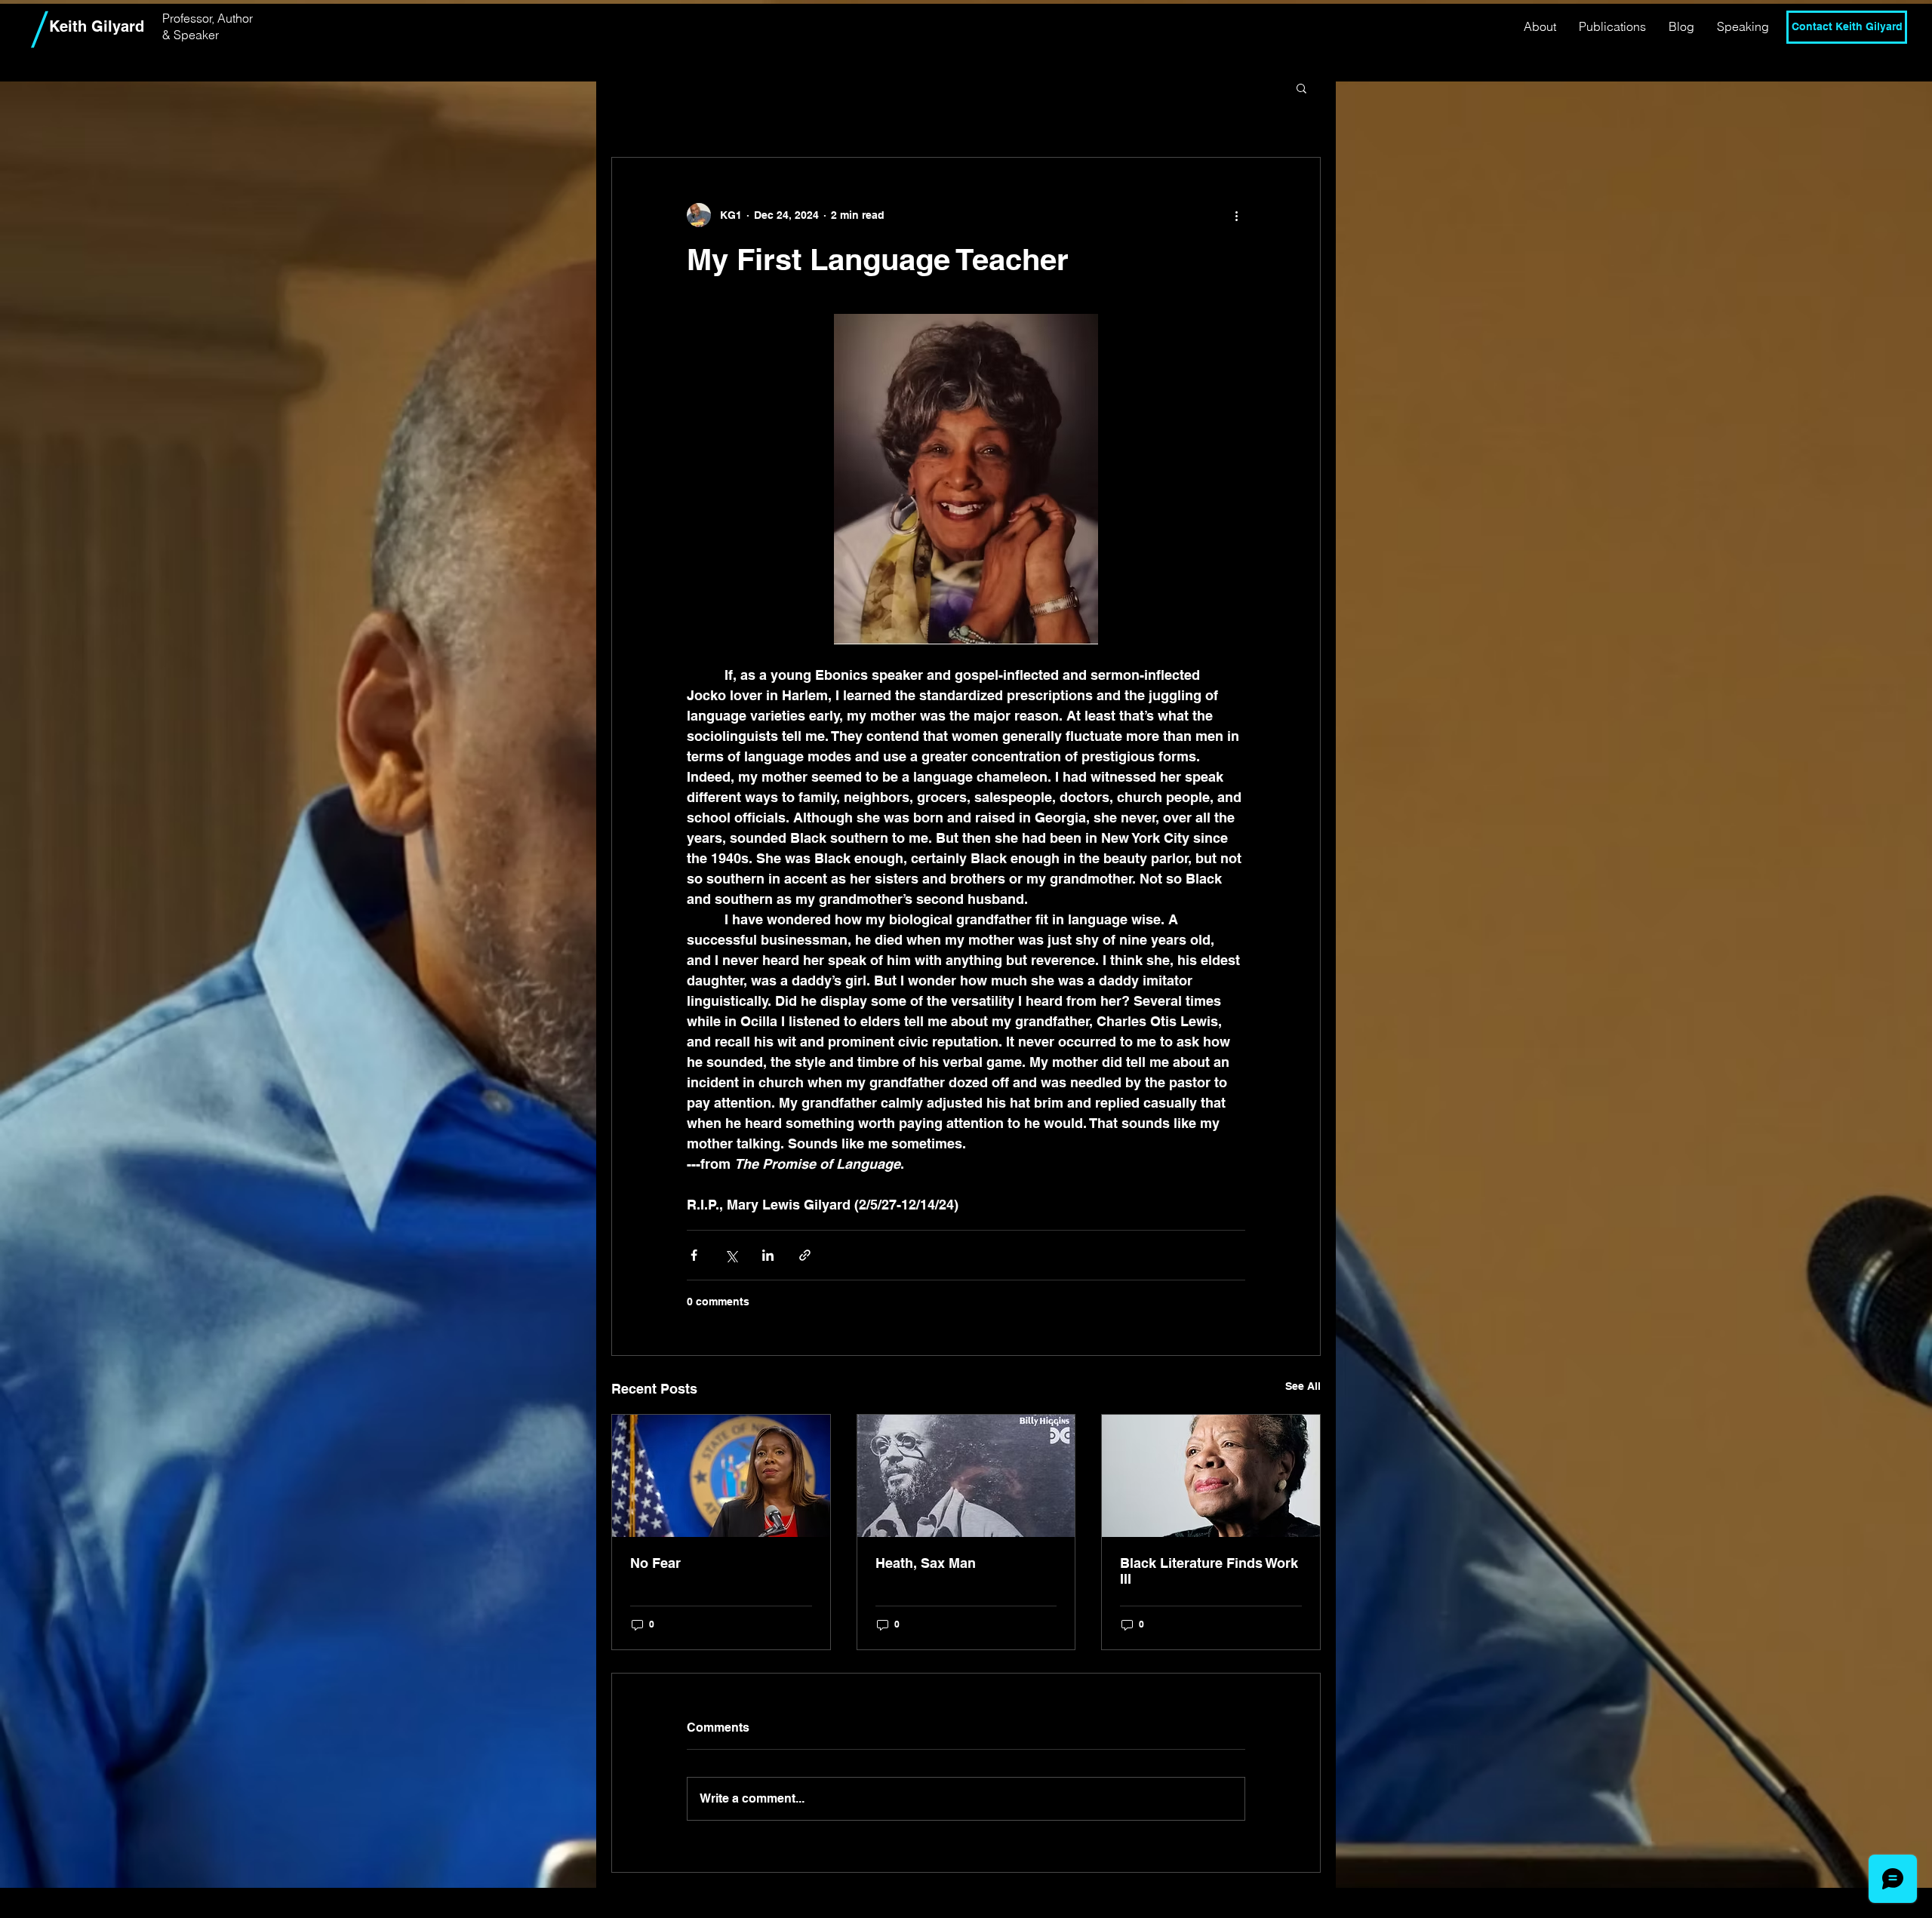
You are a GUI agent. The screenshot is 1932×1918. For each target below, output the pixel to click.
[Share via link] (805, 1255)
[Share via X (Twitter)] (731, 1255)
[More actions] (1236, 215)
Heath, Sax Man (926, 1563)
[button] (1301, 88)
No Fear (655, 1563)
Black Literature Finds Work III (1209, 1571)
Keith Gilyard (97, 26)
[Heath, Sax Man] (966, 1476)
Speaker (196, 35)
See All (1303, 1386)
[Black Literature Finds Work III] (1211, 1476)
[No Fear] (721, 1476)
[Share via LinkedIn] (768, 1255)
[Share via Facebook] (694, 1255)
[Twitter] (1847, 65)
